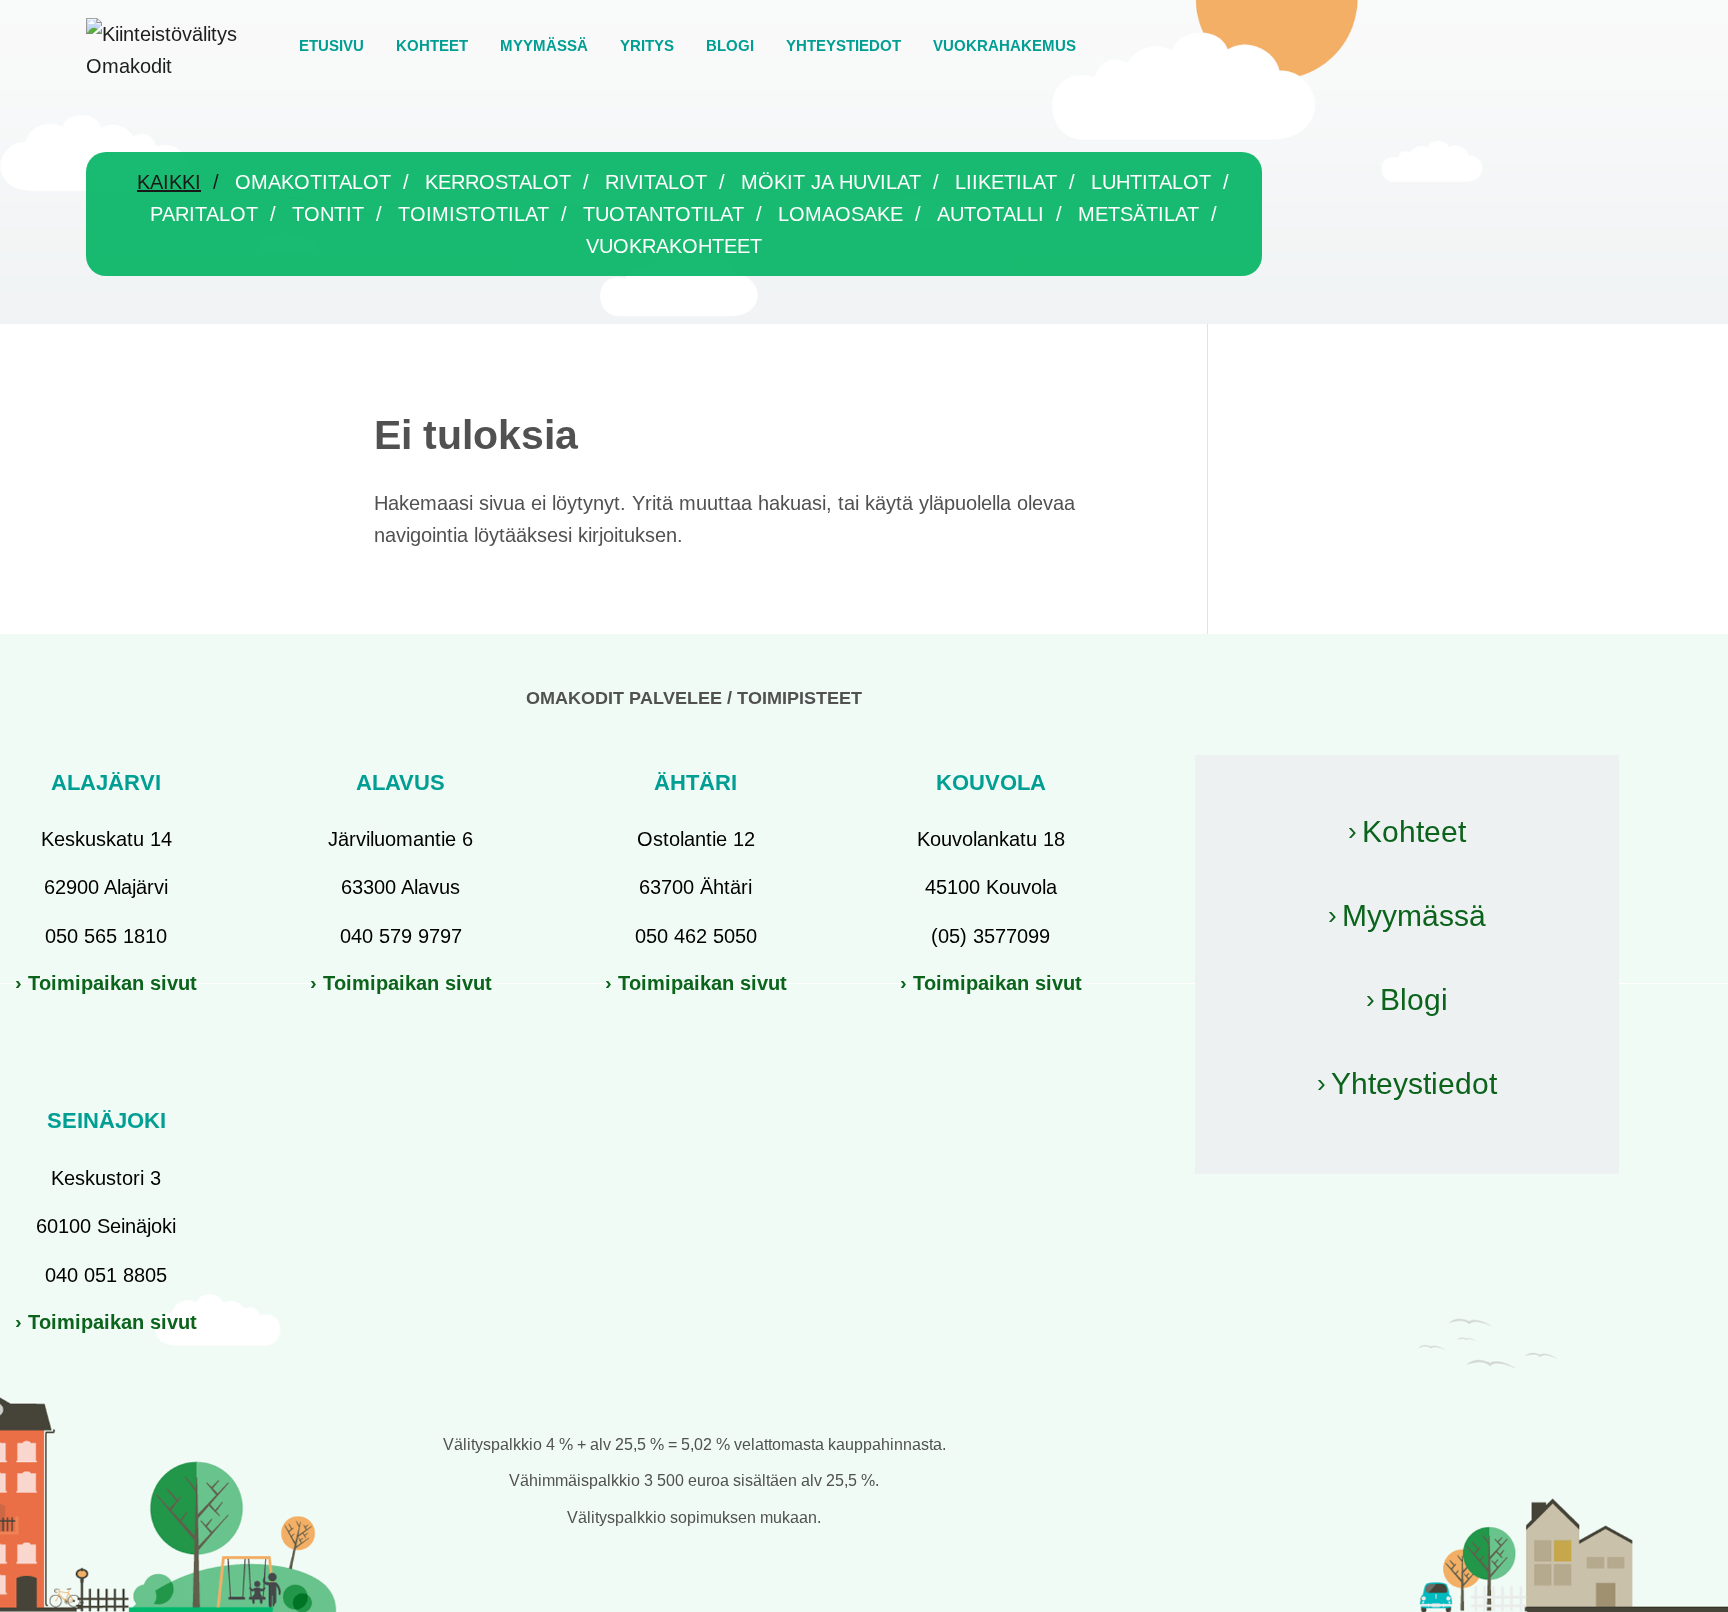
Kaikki (169, 182)
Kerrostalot (498, 182)
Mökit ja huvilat (831, 182)
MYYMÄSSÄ (544, 45)
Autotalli (990, 214)
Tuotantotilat (663, 214)
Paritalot (204, 214)
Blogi (1414, 999)
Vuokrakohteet (674, 246)
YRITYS (647, 45)
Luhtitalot (1151, 182)
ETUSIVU (331, 45)
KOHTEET (432, 45)
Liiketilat (1006, 182)
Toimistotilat (473, 214)
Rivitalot (656, 182)
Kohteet (1414, 831)
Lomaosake (840, 214)
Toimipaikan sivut (112, 983)
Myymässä (1414, 915)
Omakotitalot (313, 182)
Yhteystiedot (1414, 1083)
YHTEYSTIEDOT (843, 45)
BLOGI (730, 45)
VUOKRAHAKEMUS (1004, 45)
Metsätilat (1138, 214)
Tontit (328, 214)
